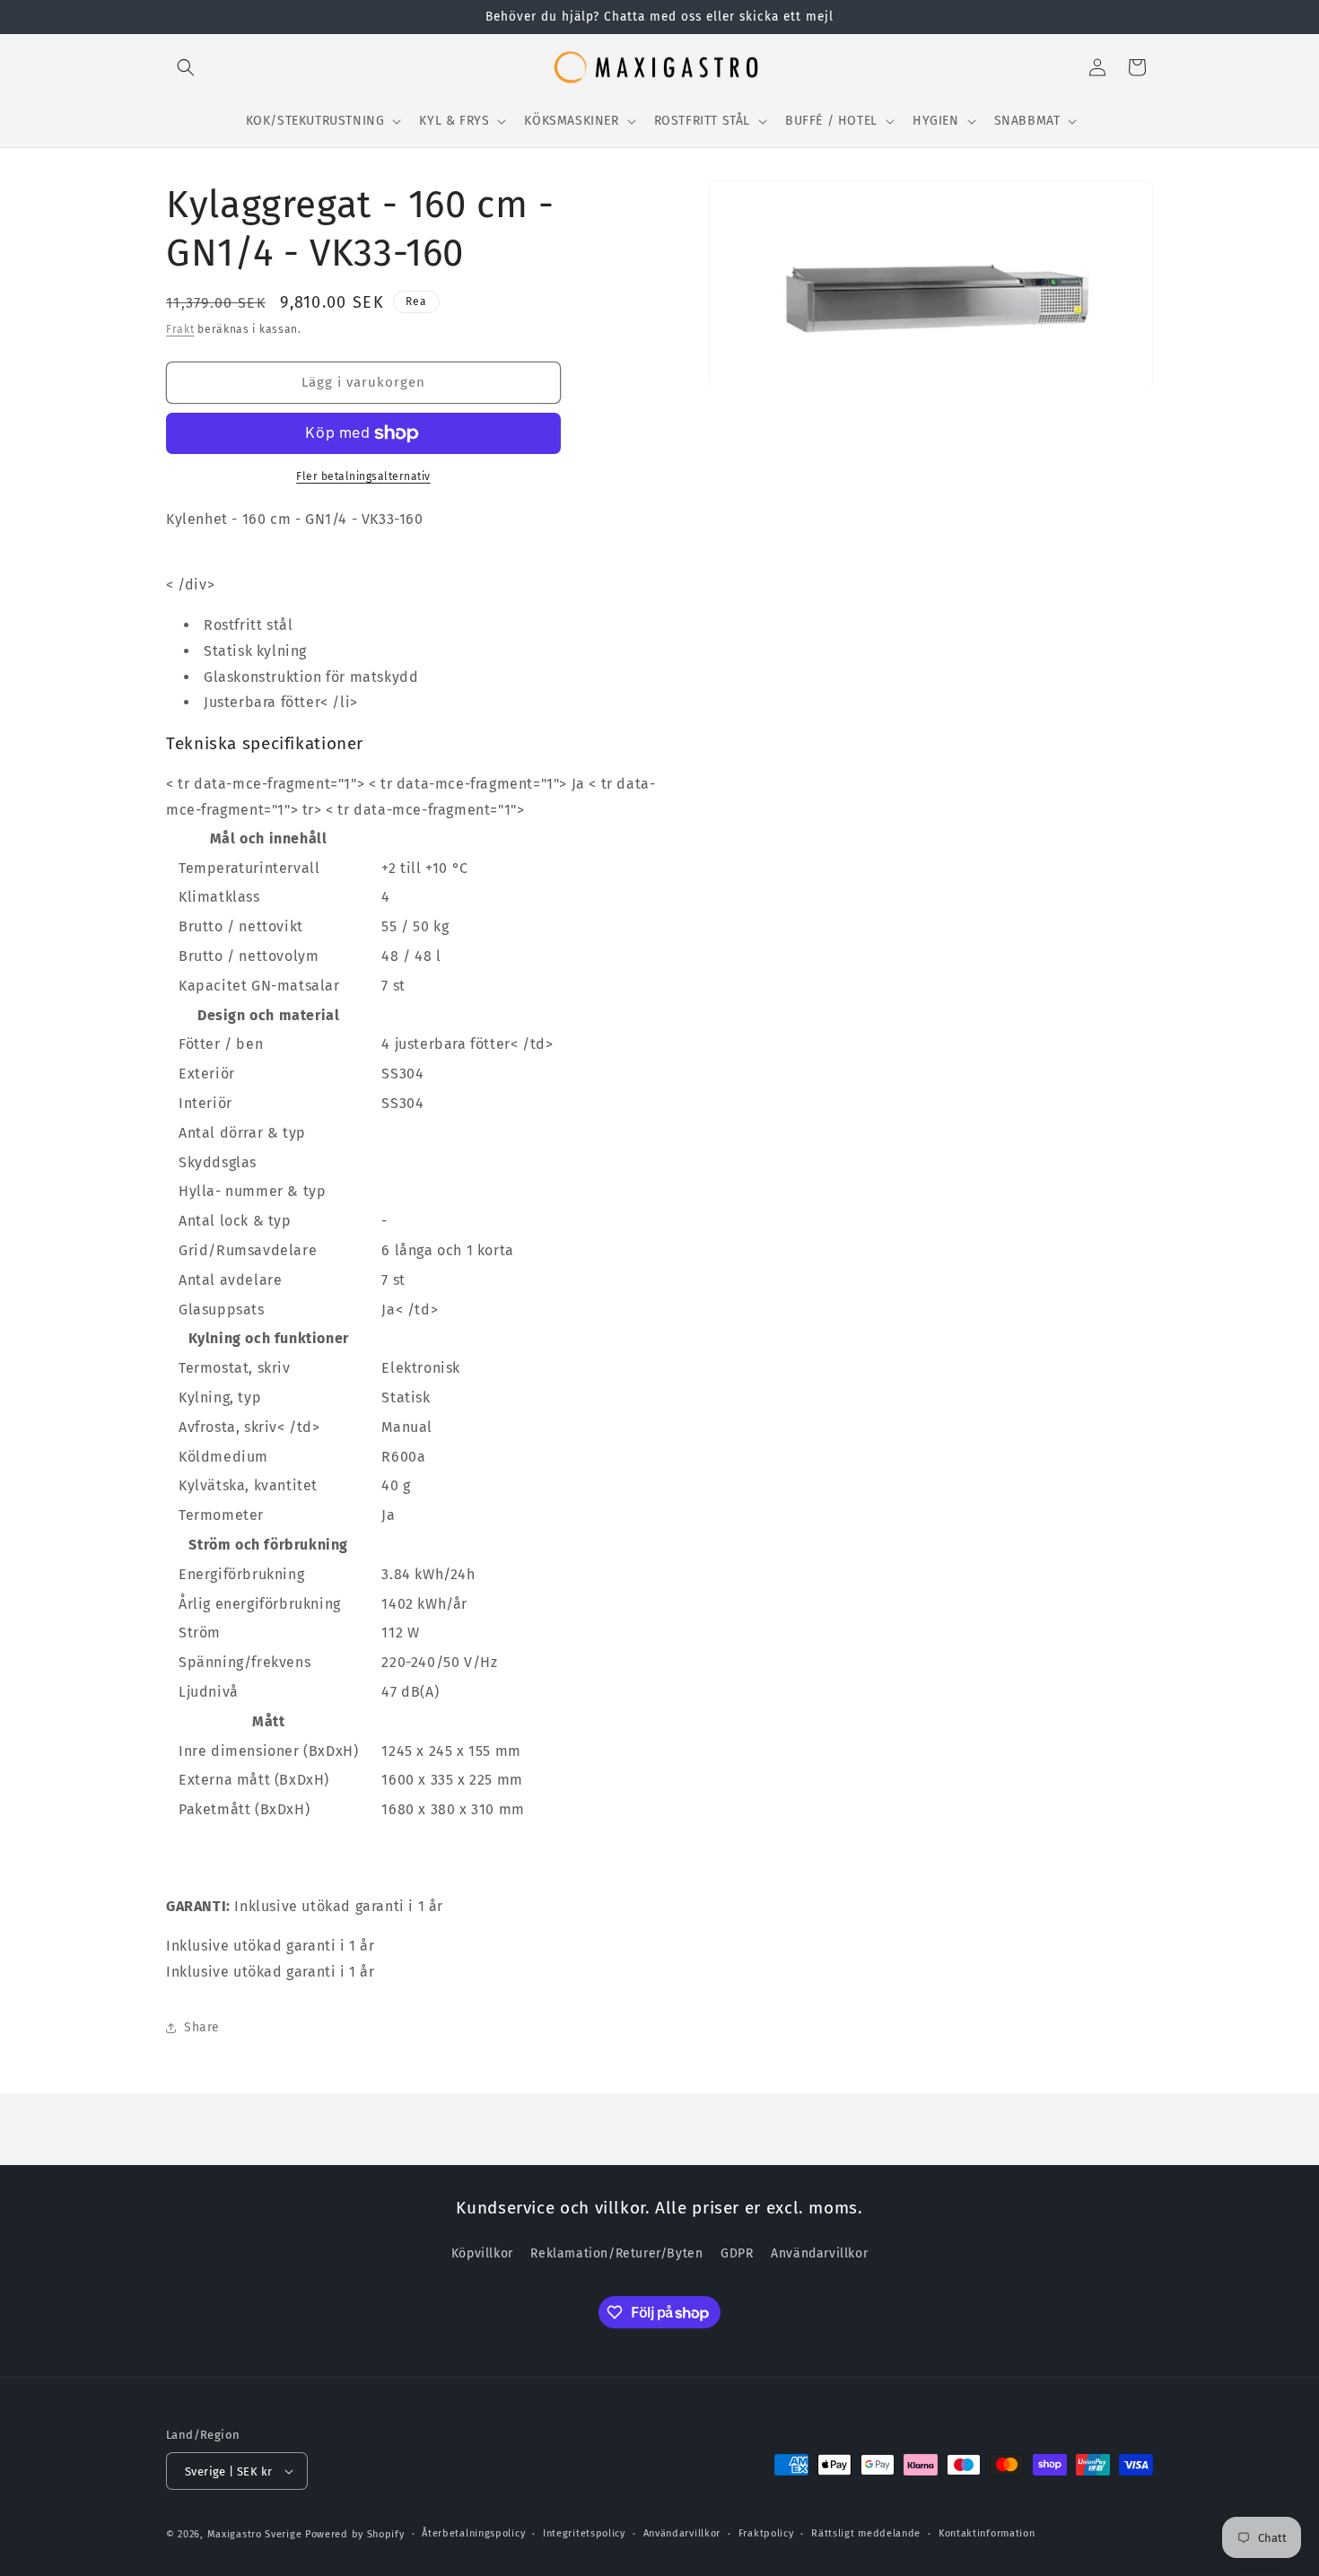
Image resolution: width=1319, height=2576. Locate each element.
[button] (186, 67)
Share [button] (202, 2027)
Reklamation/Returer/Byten (616, 2253)
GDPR (737, 2253)
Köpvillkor (482, 2253)
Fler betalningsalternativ (363, 476)
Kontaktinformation (987, 2533)
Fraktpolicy (766, 2533)
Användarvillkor (819, 2253)
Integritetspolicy (584, 2533)
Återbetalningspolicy (473, 2533)
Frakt (180, 329)
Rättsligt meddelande (866, 2533)
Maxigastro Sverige (255, 2534)
